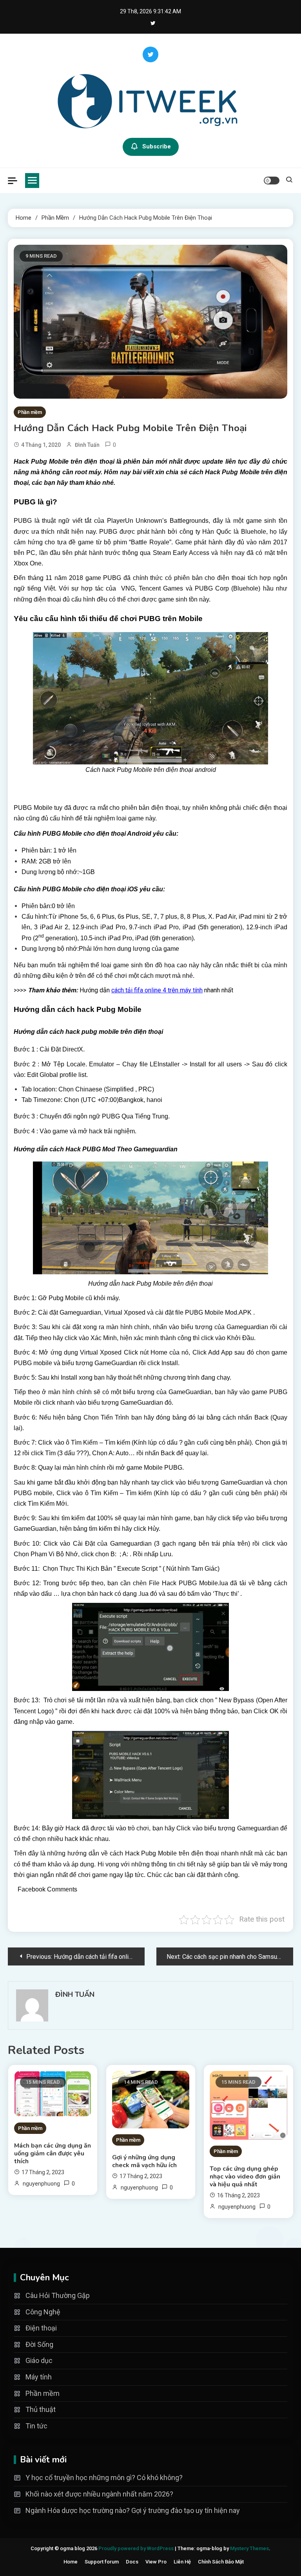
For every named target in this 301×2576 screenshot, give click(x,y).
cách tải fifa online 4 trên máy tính (157, 990)
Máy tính (39, 2377)
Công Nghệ (43, 2312)
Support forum (102, 2562)
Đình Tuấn (87, 445)
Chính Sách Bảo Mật (221, 2562)
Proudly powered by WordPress (137, 2548)
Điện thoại (41, 2328)
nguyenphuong (41, 2184)
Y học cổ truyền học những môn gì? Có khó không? (104, 2478)
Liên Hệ (182, 2562)
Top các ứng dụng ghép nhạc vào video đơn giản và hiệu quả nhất (245, 2177)
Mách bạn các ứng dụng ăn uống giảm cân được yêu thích (53, 2153)
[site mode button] (272, 181)
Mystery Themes (249, 2548)
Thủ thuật (41, 2409)
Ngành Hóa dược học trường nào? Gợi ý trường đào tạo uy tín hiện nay (133, 2510)
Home (71, 2562)
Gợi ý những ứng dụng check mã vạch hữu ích (144, 2161)
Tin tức (36, 2426)
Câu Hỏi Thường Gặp (58, 2295)
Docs (132, 2562)
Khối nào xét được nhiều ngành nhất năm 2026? (99, 2494)
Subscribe (157, 146)
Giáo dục (39, 2360)
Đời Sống (39, 2344)
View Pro (156, 2562)
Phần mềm (30, 412)
